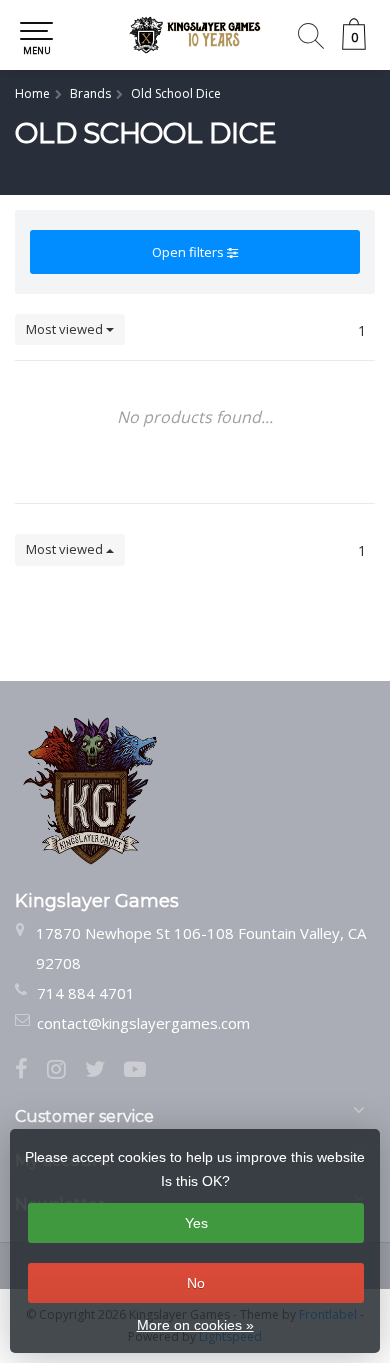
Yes (196, 1223)
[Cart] (354, 44)
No (196, 1283)
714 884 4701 (86, 993)
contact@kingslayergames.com (143, 1023)
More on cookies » (195, 1325)
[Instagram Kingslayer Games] (66, 1071)
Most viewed (66, 329)
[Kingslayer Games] (195, 35)
